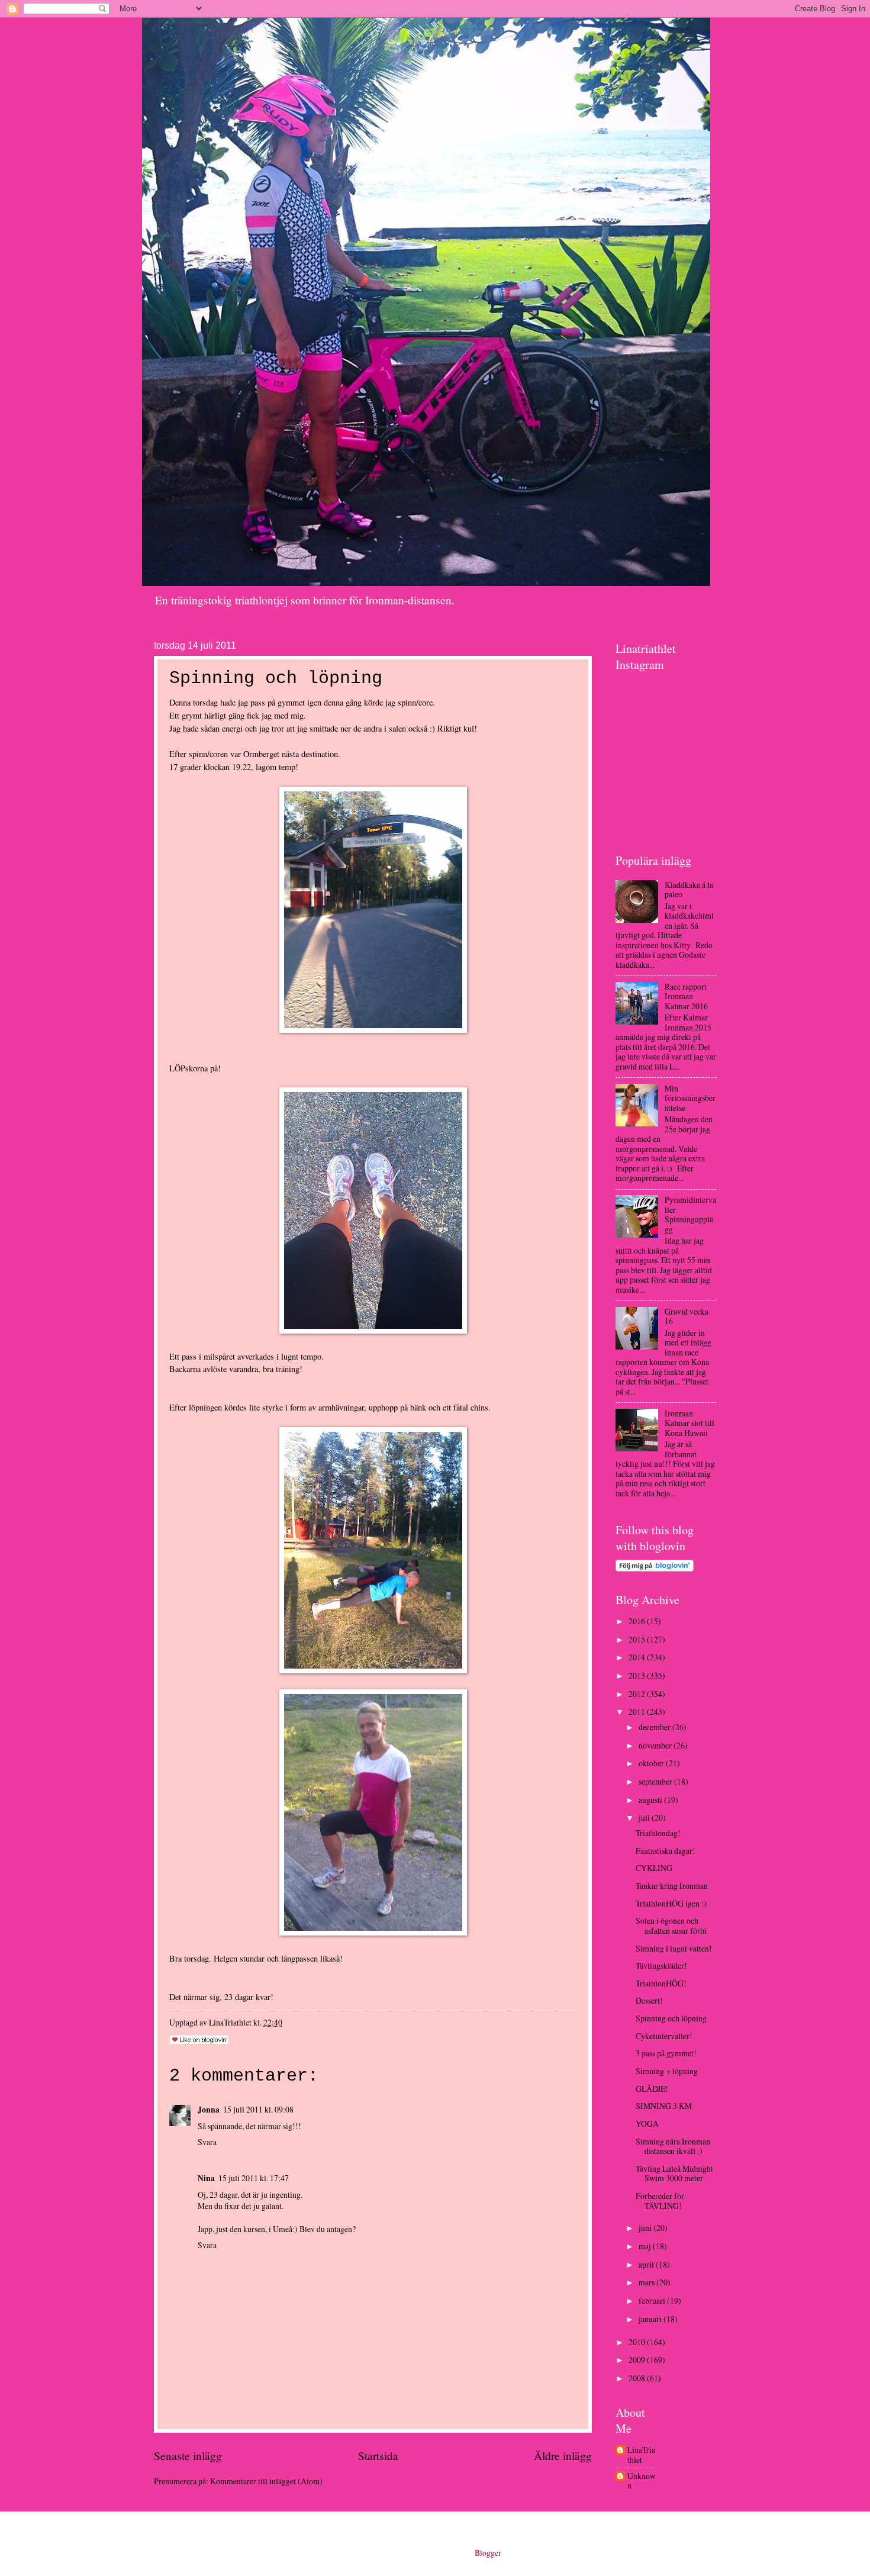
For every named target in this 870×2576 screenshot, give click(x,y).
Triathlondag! (658, 1833)
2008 (638, 2378)
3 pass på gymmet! (666, 2053)
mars (647, 2282)
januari (651, 2319)
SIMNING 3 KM (664, 2106)
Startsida (378, 2456)
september (656, 1781)
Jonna (209, 2110)
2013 (638, 1675)
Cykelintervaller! (664, 2036)
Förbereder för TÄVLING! (660, 2201)
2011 (638, 1712)
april (647, 2264)
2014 (638, 1657)
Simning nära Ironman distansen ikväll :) (673, 2146)
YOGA (647, 2123)
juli (645, 1817)
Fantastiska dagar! (666, 1851)
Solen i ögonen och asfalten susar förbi (671, 1925)
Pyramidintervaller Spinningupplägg (690, 1214)
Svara (207, 2142)
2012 (638, 1694)
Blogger (488, 2553)
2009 (638, 2360)
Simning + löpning (667, 2071)
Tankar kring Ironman (672, 1886)
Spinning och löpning (671, 2018)
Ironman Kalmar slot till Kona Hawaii (689, 1423)
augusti (651, 1800)
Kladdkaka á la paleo (689, 890)
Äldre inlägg (563, 2456)
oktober (652, 1763)
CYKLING (654, 1868)
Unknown (642, 2481)
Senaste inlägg (188, 2456)
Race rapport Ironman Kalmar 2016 (686, 996)
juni (646, 2228)
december (655, 1727)
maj (646, 2246)
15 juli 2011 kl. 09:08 (258, 2109)
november (656, 1745)
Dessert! (649, 2000)
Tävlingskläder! (661, 1965)
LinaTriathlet (641, 2455)
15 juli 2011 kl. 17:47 (254, 2178)
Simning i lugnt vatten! (674, 1948)
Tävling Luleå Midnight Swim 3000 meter (674, 2173)
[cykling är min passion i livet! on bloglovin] (655, 1568)
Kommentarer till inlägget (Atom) (266, 2481)
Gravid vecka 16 (687, 1316)
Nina (206, 2178)
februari (653, 2300)
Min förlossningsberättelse (690, 1098)
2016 (638, 1621)
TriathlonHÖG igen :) (671, 1903)
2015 (638, 1639)
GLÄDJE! (652, 2089)
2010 (638, 2342)
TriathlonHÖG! (661, 1983)
